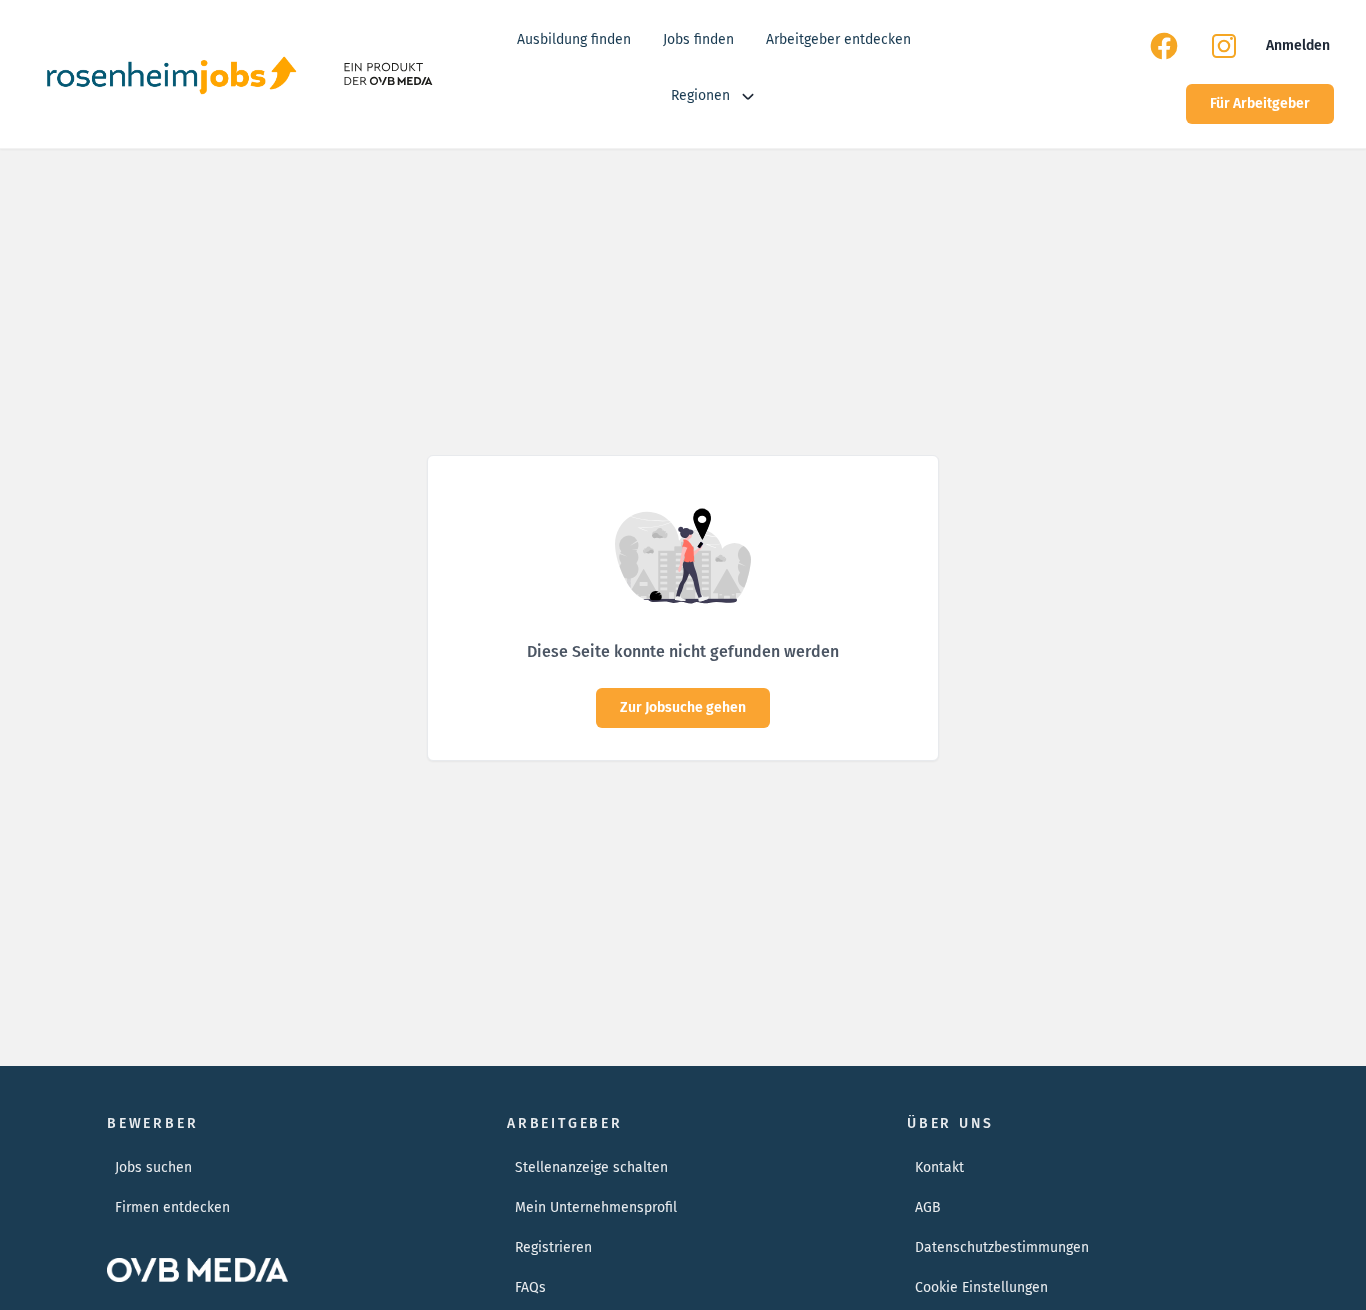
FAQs (530, 1287)
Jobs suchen (153, 1167)
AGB (928, 1207)
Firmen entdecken (172, 1207)
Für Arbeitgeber (1260, 103)
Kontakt (939, 1167)
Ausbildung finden (574, 39)
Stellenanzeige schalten (591, 1167)
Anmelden (1298, 45)
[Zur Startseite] (171, 74)
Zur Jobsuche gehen (683, 707)
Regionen (700, 95)
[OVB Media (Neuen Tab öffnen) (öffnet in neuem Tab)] (386, 74)
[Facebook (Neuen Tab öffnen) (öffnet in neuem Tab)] (1164, 46)
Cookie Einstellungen (981, 1287)
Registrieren (553, 1247)
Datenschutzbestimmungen (1002, 1247)
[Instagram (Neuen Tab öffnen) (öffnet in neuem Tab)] (1224, 46)
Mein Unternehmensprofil (596, 1207)
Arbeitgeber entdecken (838, 39)
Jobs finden (698, 39)
